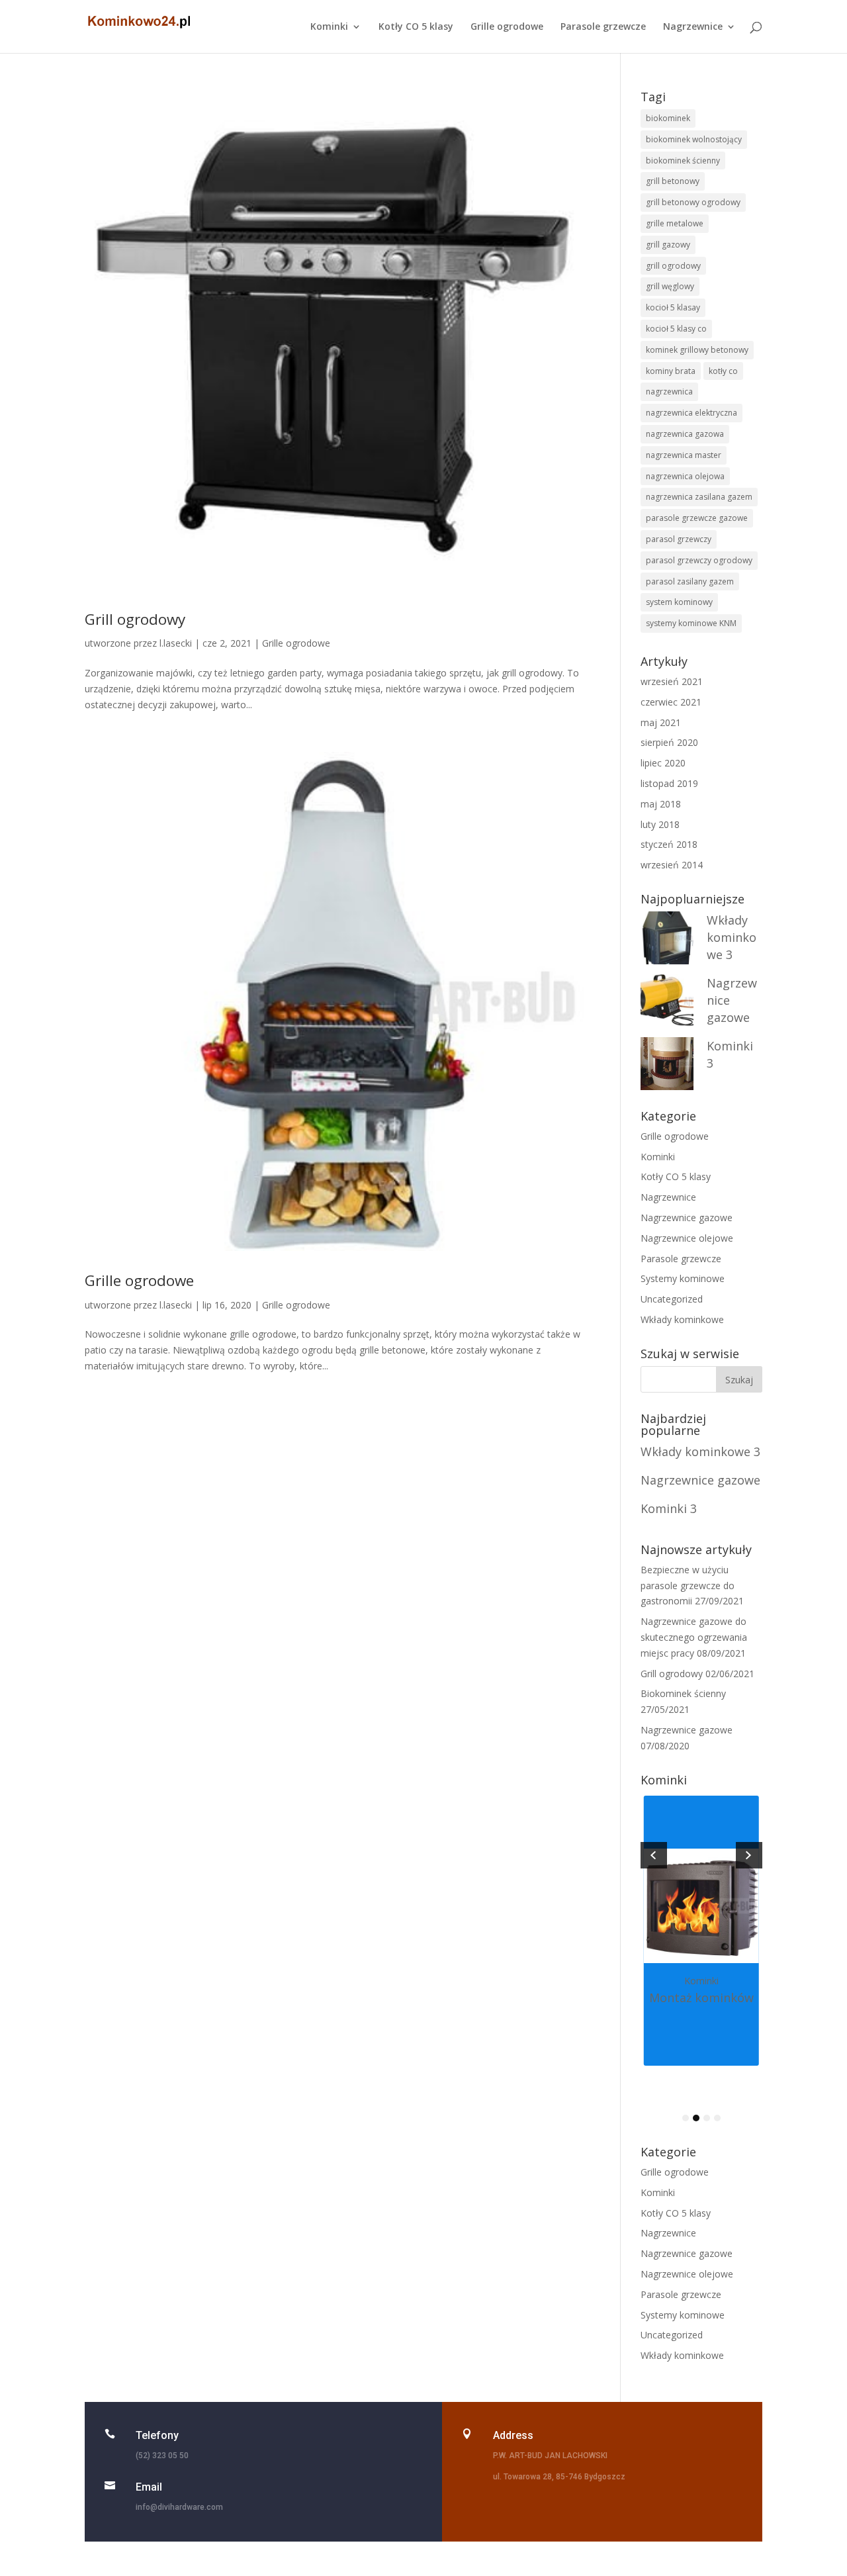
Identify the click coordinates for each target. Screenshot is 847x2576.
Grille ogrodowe (507, 27)
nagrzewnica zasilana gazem (699, 497)
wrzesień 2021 (672, 681)
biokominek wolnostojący (694, 139)
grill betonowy (673, 181)
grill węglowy (670, 286)
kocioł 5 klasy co (676, 329)
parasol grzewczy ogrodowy (699, 560)
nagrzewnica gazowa (685, 434)
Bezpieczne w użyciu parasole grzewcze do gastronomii (688, 1586)
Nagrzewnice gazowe (687, 1218)
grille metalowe (675, 223)
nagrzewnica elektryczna (691, 413)
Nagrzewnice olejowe (687, 1238)
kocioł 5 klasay (673, 307)
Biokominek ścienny (683, 1693)
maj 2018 (661, 804)
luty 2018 (660, 824)
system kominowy (679, 602)
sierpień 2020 (669, 742)
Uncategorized (672, 1299)
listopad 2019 (669, 783)
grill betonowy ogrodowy (693, 202)
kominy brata (671, 371)
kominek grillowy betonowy (697, 350)
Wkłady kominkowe (682, 1319)
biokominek (668, 118)
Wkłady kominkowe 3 (732, 937)
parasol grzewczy (679, 539)
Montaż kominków (701, 1998)
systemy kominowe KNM (691, 623)
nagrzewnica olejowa (685, 476)
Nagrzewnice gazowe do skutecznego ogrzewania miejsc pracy (694, 1637)
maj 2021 (661, 722)
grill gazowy (668, 245)
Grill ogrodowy (135, 619)
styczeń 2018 (669, 844)
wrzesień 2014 (672, 865)
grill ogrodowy (673, 266)
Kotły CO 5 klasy (416, 27)
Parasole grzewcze (603, 27)
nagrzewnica (669, 391)
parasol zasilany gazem (690, 581)
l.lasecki (176, 643)
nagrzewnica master (684, 455)
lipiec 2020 (663, 763)
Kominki (329, 27)
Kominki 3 (669, 1508)
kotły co (723, 371)
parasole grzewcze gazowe (697, 518)
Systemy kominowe (683, 1278)
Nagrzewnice (693, 27)
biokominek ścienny (683, 161)
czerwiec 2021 (671, 702)
